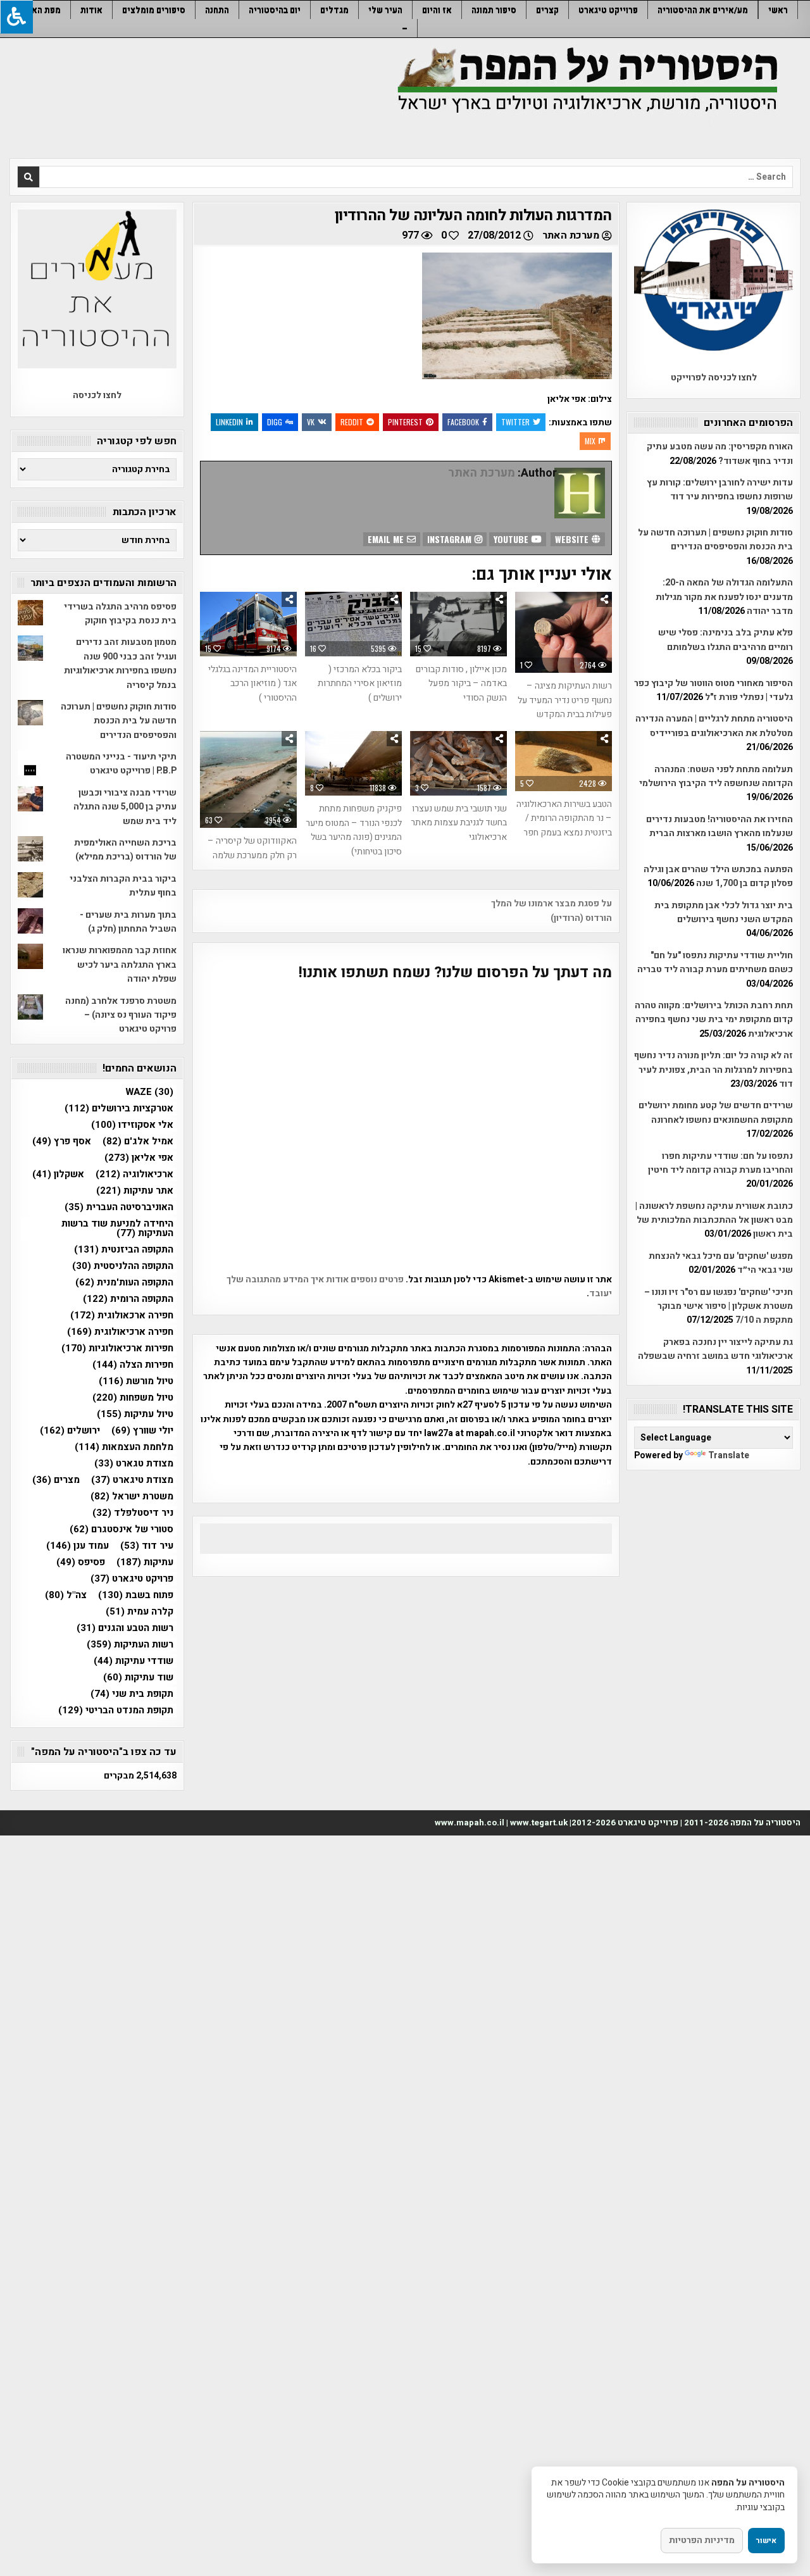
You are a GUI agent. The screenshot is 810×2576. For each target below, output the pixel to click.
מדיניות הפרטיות (702, 2540)
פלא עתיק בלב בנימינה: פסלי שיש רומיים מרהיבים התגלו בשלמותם (726, 640)
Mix (590, 441)
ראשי (778, 10)
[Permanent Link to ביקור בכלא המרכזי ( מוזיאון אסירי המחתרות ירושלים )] (353, 624)
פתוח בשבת (136, 1595)
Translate (729, 1455)
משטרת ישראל (132, 1497)
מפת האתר (41, 10)
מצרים (56, 1480)
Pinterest (405, 422)
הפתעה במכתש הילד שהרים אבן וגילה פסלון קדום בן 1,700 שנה (718, 876)
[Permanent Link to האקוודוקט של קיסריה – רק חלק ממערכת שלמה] (248, 779)
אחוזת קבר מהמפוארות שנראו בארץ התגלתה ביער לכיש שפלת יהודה (120, 965)
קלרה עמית (140, 1612)
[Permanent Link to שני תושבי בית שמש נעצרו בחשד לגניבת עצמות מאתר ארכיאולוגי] (458, 763)
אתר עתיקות (135, 1191)
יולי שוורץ (142, 1431)
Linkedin (229, 422)
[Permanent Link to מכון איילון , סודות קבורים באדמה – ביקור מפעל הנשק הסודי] (458, 624)
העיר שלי (385, 10)
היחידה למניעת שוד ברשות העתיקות (117, 1229)
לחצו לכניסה (97, 395)
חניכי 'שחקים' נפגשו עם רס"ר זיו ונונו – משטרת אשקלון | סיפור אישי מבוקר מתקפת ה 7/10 (719, 1306)
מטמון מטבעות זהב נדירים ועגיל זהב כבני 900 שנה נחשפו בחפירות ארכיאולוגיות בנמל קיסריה (120, 663)
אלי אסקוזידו (132, 1125)
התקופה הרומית (128, 1299)
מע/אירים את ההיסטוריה (703, 10)
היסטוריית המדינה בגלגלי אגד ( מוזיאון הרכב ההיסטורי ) (252, 684)
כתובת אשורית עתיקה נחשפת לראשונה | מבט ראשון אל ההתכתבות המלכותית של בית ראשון (714, 1220)
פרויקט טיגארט (132, 1579)
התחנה (217, 10)
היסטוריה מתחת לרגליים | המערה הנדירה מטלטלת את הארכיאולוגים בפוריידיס (714, 726)
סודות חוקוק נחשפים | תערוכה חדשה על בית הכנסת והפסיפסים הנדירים (715, 540)
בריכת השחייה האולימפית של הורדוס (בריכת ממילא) (125, 850)
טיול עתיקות (135, 1414)
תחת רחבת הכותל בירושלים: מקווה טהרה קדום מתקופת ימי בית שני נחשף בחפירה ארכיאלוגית (714, 1020)
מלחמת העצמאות (124, 1447)
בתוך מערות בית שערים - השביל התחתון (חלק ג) (128, 922)
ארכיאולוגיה (134, 1174)
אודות (91, 10)
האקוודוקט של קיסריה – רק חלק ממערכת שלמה (252, 848)
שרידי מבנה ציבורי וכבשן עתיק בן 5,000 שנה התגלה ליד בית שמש (125, 807)
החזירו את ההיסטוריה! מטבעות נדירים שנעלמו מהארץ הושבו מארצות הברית (720, 826)
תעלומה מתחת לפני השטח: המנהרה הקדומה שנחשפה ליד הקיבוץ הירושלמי (716, 776)
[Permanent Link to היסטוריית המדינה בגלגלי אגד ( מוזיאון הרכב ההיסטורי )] (248, 624)
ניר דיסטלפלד (133, 1513)
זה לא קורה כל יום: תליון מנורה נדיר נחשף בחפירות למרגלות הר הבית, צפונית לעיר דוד (713, 1070)
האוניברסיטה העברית (119, 1207)
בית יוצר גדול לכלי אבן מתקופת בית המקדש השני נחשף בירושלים (724, 912)
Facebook (463, 422)
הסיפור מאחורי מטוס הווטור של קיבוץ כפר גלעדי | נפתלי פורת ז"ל (713, 690)
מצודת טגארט (134, 1464)
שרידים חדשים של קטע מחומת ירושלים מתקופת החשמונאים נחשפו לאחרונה (716, 1112)
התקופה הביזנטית (124, 1250)
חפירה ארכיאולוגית (120, 1332)
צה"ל (66, 1595)
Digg (275, 422)
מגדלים (334, 10)
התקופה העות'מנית (124, 1283)
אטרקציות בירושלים (119, 1109)
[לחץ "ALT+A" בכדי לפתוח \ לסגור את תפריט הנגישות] (16, 17)
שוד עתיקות (138, 1678)
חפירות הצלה (133, 1365)
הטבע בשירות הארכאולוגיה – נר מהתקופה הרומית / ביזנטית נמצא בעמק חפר (564, 818)
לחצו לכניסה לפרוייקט (714, 378)
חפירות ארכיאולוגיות (117, 1348)
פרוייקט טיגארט (608, 10)
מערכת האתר (571, 235)
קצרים (547, 10)
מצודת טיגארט (132, 1480)
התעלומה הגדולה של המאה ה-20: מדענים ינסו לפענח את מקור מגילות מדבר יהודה (724, 597)
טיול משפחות (133, 1398)
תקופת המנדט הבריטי (116, 1710)
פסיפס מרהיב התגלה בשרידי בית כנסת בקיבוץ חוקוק (120, 614)
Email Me (387, 539)
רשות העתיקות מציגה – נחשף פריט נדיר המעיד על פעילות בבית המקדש (565, 700)
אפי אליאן (139, 1158)
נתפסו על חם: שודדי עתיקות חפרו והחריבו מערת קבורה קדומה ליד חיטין (720, 1163)
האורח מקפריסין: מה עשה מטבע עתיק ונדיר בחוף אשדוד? (720, 453)
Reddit (352, 422)
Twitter (515, 422)
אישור (766, 2541)
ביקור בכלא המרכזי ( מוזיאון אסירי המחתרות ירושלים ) (360, 684)
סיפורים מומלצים (154, 10)
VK (311, 422)
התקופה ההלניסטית (123, 1266)
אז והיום (437, 10)
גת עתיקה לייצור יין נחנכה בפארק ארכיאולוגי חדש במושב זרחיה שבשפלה (715, 1349)
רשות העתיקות (130, 1645)
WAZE (149, 1092)
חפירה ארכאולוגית (122, 1316)
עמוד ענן (78, 1546)
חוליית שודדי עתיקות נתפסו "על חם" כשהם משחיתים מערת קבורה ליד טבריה (715, 962)
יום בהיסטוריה (275, 10)
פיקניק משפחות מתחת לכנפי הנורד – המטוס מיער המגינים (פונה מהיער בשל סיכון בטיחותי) (354, 830)
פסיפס (81, 1562)
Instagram (451, 539)
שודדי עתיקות (134, 1661)
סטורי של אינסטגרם (121, 1529)
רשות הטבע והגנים (125, 1628)
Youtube (512, 539)
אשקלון (58, 1174)
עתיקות (145, 1562)
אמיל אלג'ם (138, 1141)
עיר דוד (147, 1546)
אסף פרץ (62, 1141)
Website (573, 539)
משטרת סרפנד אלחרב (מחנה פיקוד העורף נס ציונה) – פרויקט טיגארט (121, 1015)
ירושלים (70, 1431)
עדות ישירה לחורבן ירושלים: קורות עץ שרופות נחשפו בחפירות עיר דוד (720, 490)
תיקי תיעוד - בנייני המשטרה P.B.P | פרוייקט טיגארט (121, 764)
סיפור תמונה (494, 10)
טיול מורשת (136, 1381)
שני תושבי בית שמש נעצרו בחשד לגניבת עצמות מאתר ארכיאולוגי (459, 823)
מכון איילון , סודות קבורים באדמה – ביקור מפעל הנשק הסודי (461, 684)
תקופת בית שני (132, 1694)
